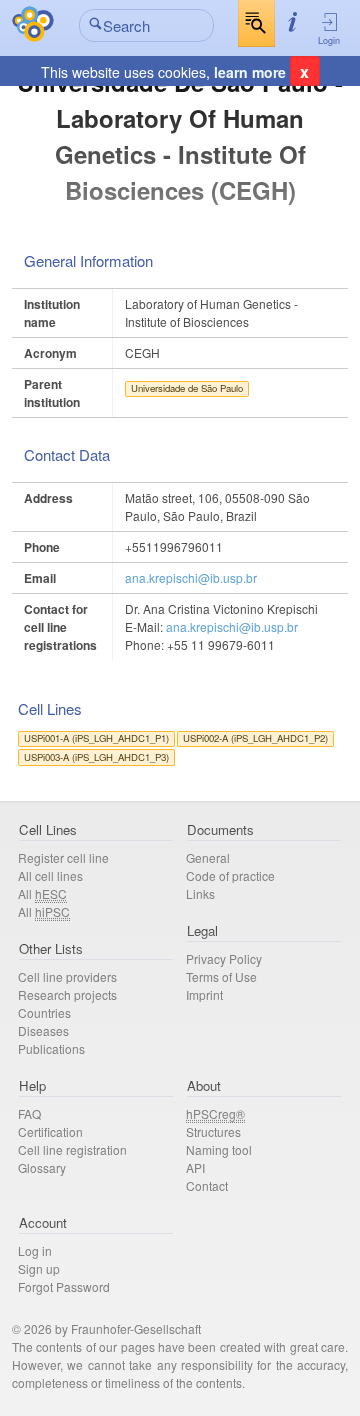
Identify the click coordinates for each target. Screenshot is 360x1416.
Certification (50, 1131)
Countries (44, 1012)
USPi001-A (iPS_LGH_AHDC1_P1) (96, 738)
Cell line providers (67, 976)
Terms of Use (221, 976)
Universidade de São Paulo (187, 388)
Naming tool (219, 1149)
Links (200, 893)
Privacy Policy (224, 958)
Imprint (204, 994)
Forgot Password (64, 1286)
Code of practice (230, 875)
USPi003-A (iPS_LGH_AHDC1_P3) (96, 757)
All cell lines (50, 875)
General (208, 857)
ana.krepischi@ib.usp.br (191, 577)
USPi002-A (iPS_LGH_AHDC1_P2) (255, 738)
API (195, 1167)
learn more (250, 72)
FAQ (29, 1113)
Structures (213, 1131)
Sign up (39, 1268)
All (42, 893)
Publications (51, 1048)
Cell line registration (72, 1149)
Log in (35, 1250)
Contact (207, 1185)
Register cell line (63, 857)
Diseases (43, 1030)
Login (329, 40)
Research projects (67, 994)
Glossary (42, 1167)
